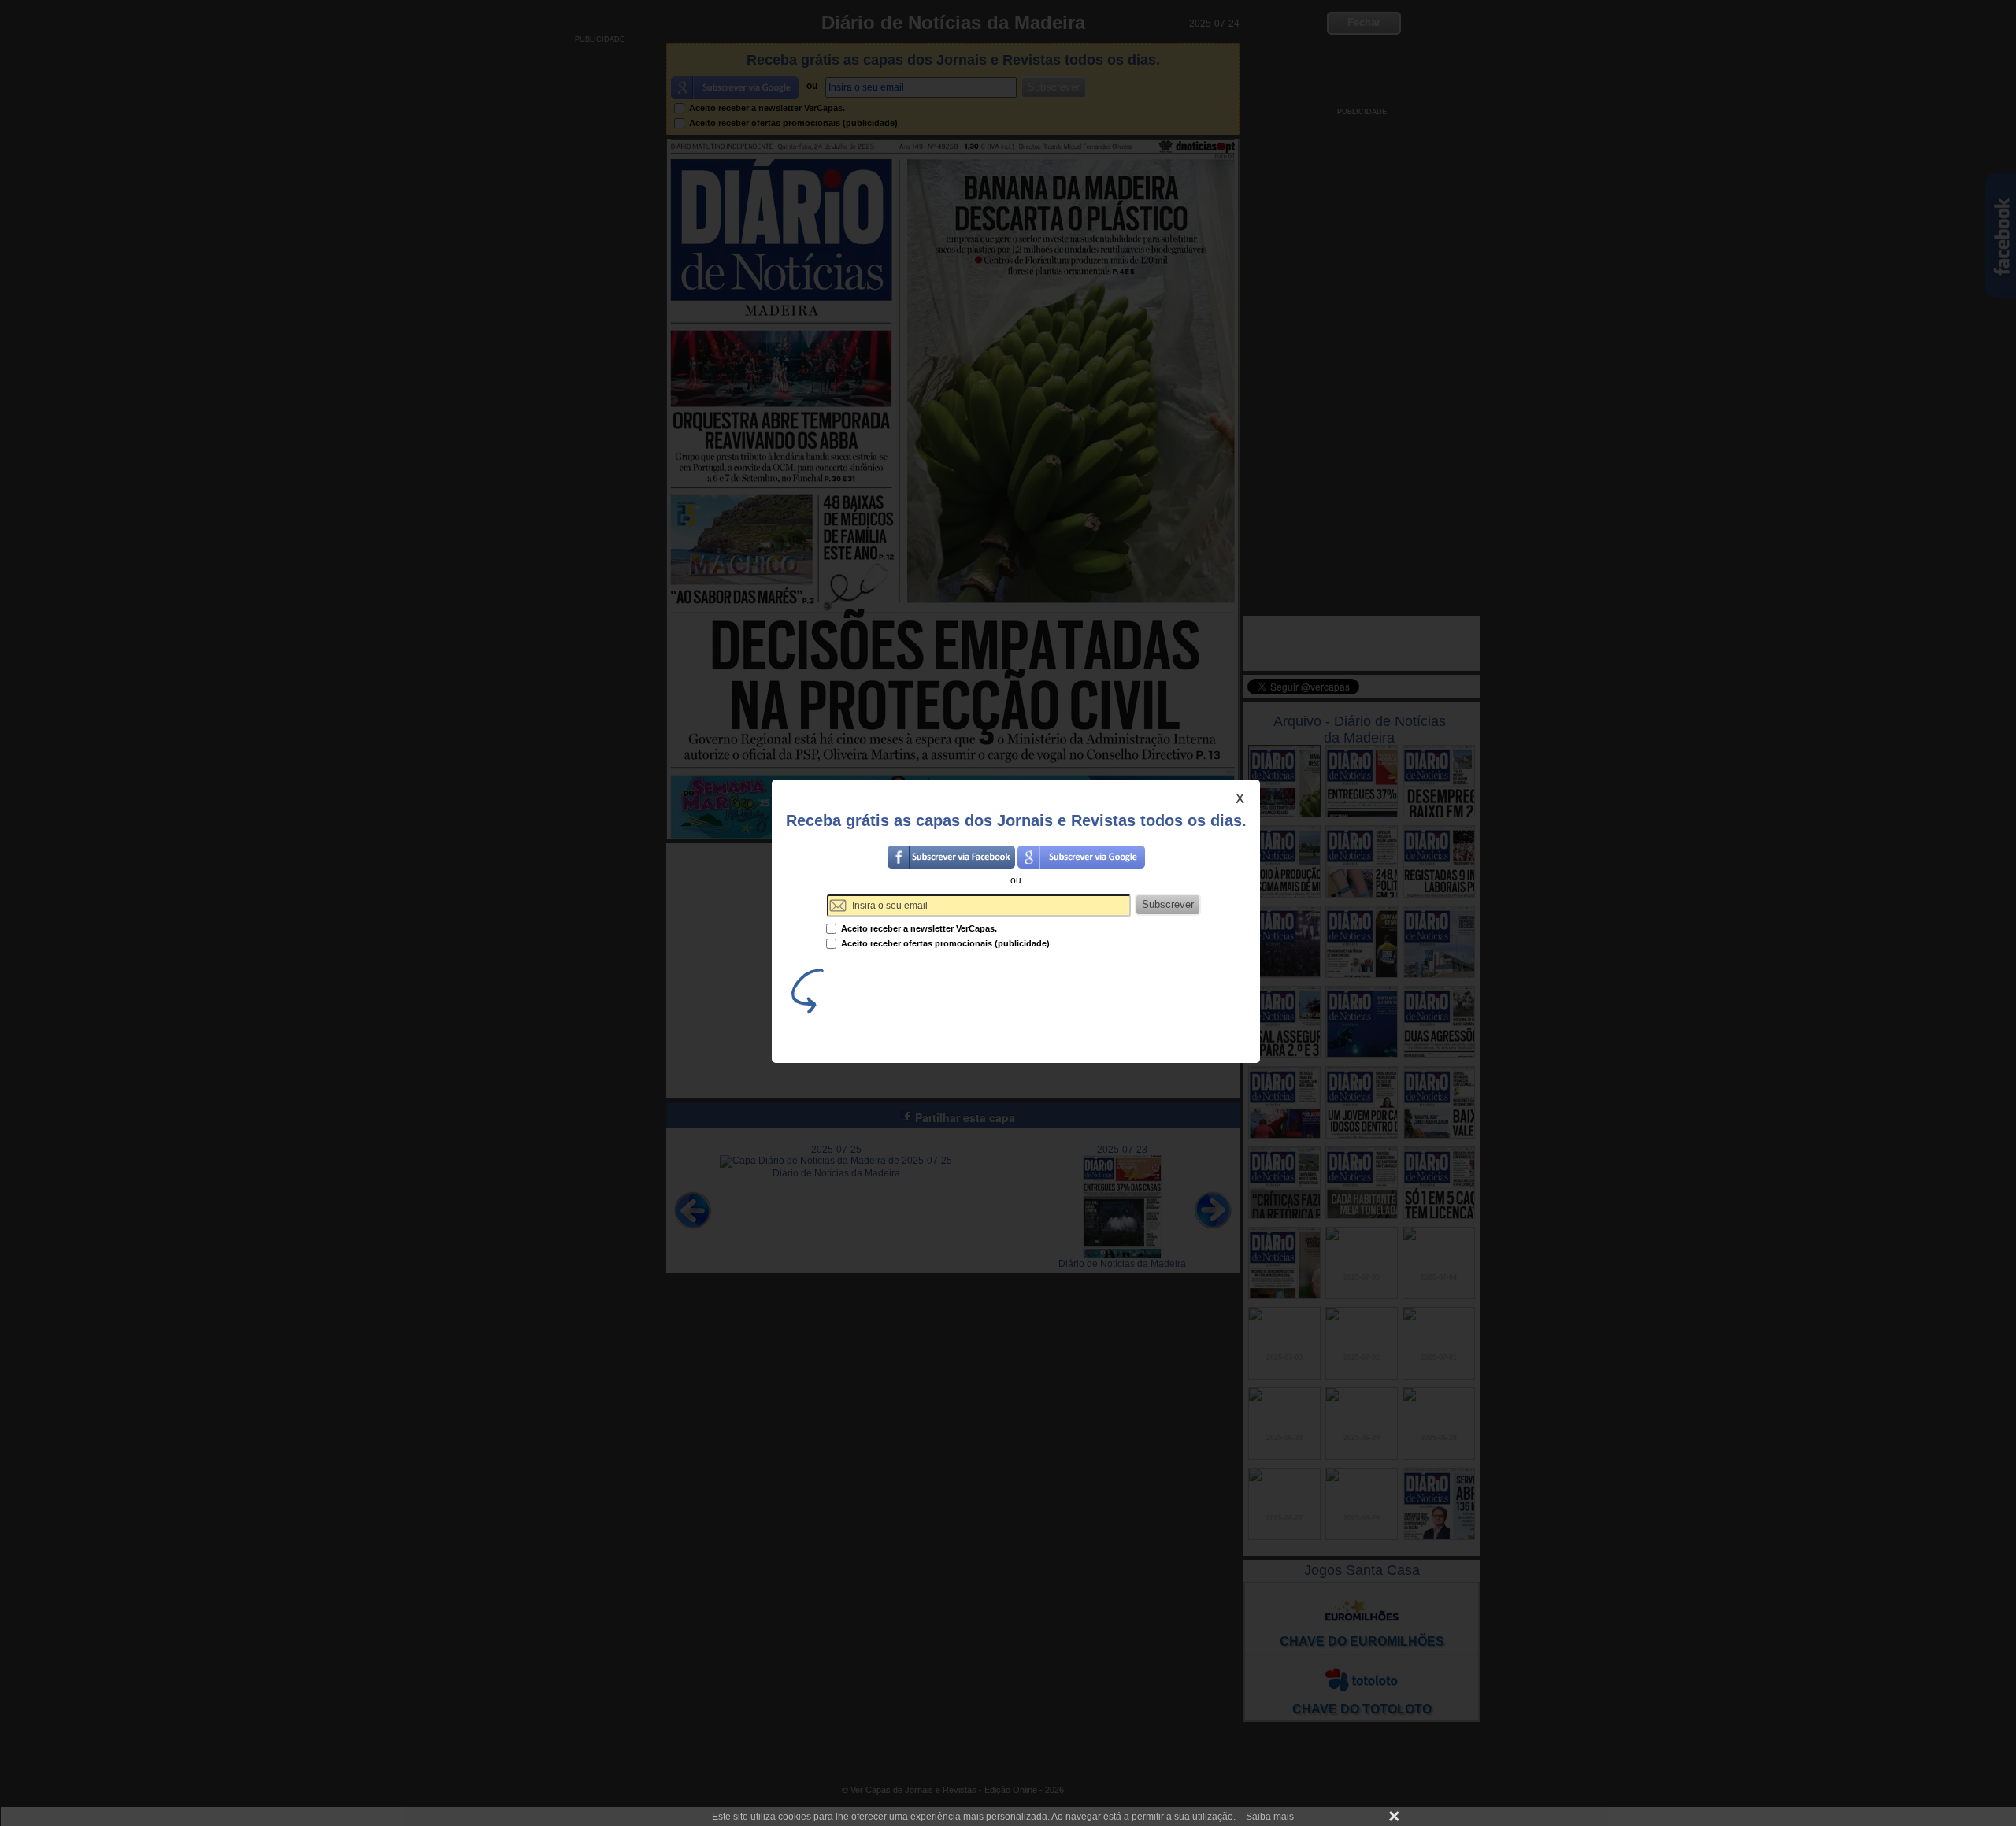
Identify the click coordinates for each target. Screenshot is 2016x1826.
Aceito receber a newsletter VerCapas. (918, 928)
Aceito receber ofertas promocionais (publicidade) (944, 943)
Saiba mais (1270, 1817)
